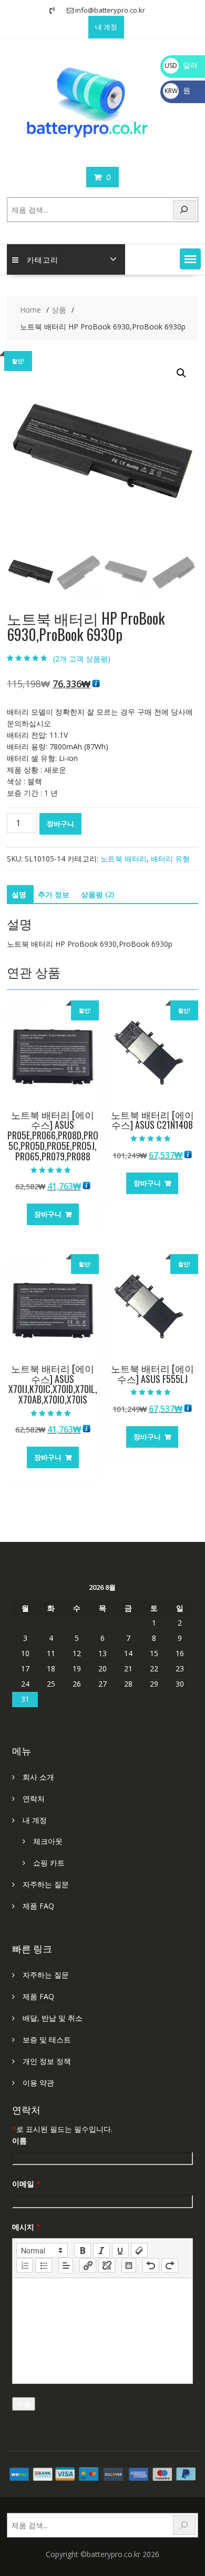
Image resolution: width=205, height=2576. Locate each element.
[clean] (139, 2250)
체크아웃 (48, 1841)
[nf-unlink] (107, 2266)
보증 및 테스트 (47, 2039)
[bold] (83, 2250)
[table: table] (129, 2266)
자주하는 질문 (46, 1884)
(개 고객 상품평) (82, 659)
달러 (181, 65)
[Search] (184, 210)
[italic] (101, 2250)
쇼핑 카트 (49, 1863)
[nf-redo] (170, 2266)
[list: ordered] (25, 2266)
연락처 (34, 1798)
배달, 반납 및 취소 (53, 2018)
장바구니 (60, 824)
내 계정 (106, 27)
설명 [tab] (19, 894)
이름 (19, 2141)
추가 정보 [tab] (54, 894)
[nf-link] (88, 2266)
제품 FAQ (38, 1906)
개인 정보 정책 (47, 2061)
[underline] (120, 2250)
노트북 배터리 (124, 859)
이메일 (26, 2184)
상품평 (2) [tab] (98, 894)
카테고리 (43, 259)
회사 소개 (38, 1777)
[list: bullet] (44, 2266)
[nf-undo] (151, 2266)
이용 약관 (38, 2083)
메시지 (26, 2227)
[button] (190, 259)
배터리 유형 (170, 859)
